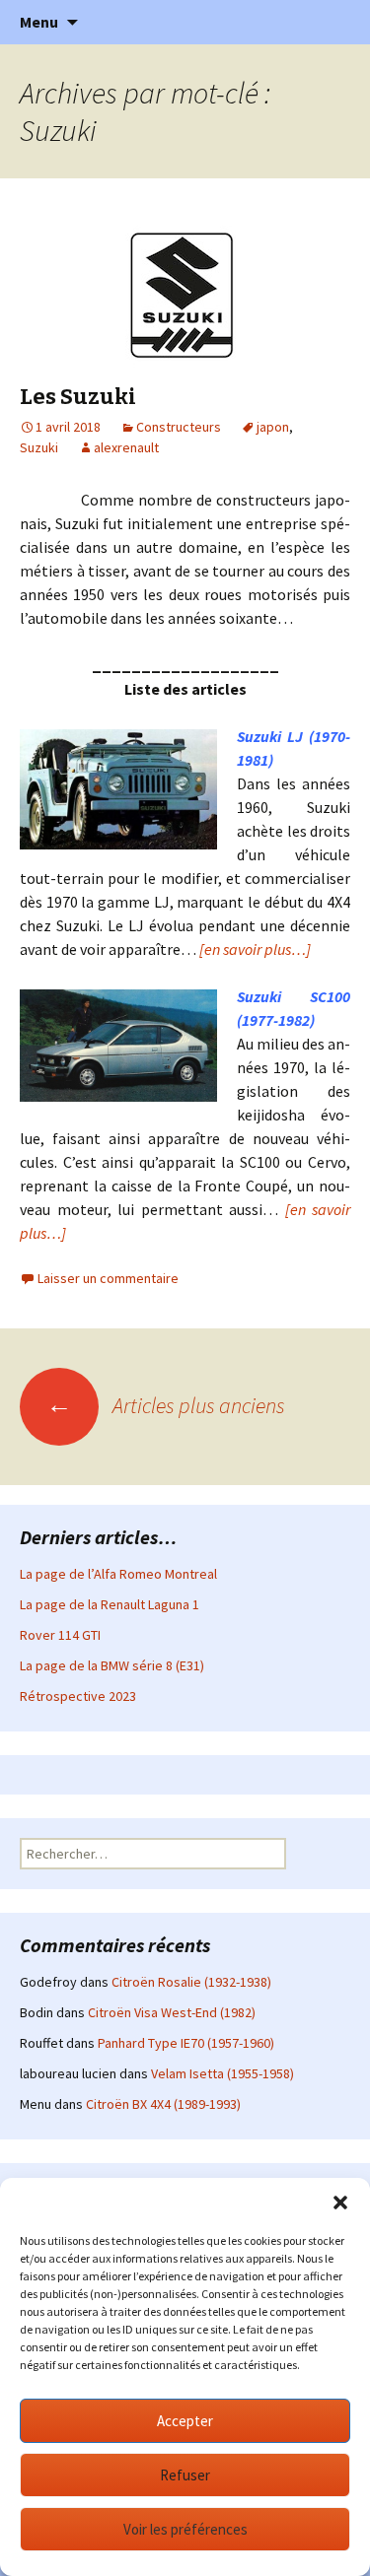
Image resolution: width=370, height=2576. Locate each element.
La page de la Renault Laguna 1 (110, 1604)
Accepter (185, 2421)
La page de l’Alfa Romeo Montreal (118, 1574)
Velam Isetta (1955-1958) (222, 2073)
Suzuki (39, 447)
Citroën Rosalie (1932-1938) (191, 1982)
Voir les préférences (185, 2529)
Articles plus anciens (166, 1405)
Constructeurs (179, 427)
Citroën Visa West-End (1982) (172, 2012)
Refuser (185, 2475)
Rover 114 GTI (60, 1635)
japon (273, 427)
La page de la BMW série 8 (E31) (112, 1665)
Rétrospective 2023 (78, 1696)
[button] (340, 2203)
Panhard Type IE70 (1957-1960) (186, 2043)
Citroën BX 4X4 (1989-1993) (163, 2104)
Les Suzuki (78, 397)
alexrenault (126, 447)
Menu (39, 22)
